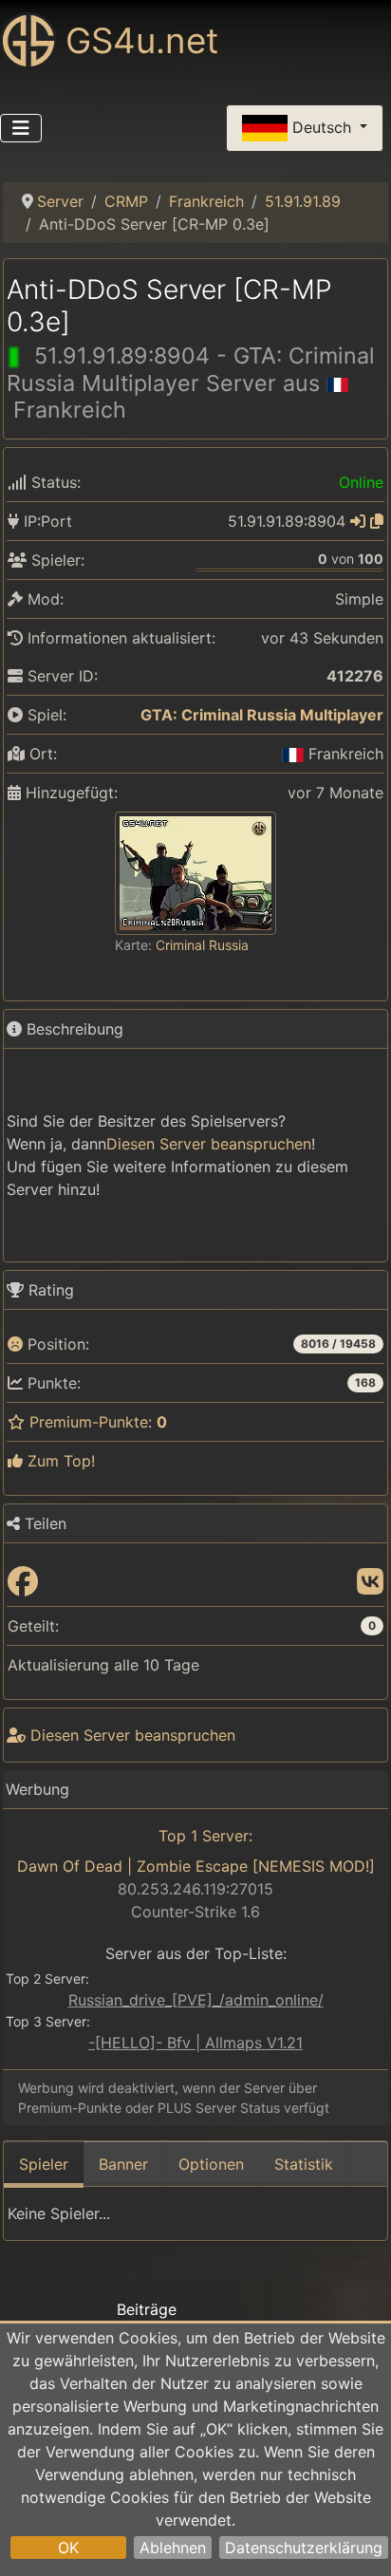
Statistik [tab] (304, 2164)
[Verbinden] (358, 521)
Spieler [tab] (44, 2164)
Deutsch (322, 126)
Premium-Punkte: (96, 1422)
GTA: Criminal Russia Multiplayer (262, 715)
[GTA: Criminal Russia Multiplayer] (128, 715)
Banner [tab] (123, 2164)
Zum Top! (59, 1461)
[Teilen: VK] (370, 1582)
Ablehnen (173, 2548)
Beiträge (147, 2309)
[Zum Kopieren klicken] (377, 521)
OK (68, 2548)
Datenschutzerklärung (304, 2548)
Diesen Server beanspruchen (209, 1144)
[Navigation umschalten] (21, 128)
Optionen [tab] (211, 2164)
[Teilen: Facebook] (23, 1582)
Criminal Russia (202, 945)
